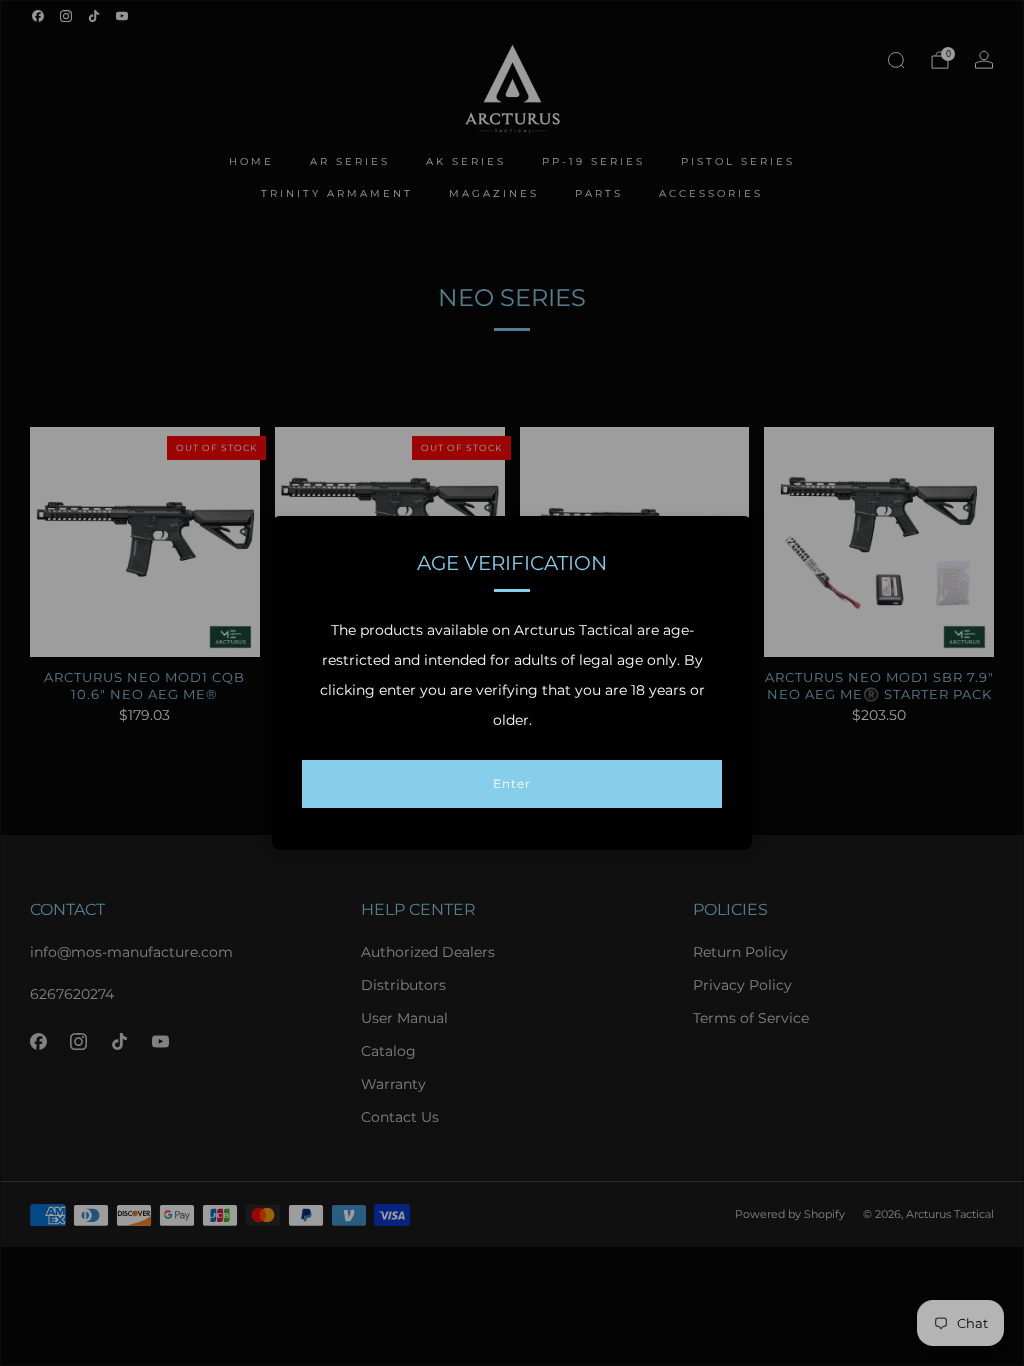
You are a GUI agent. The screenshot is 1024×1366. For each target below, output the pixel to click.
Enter (512, 783)
